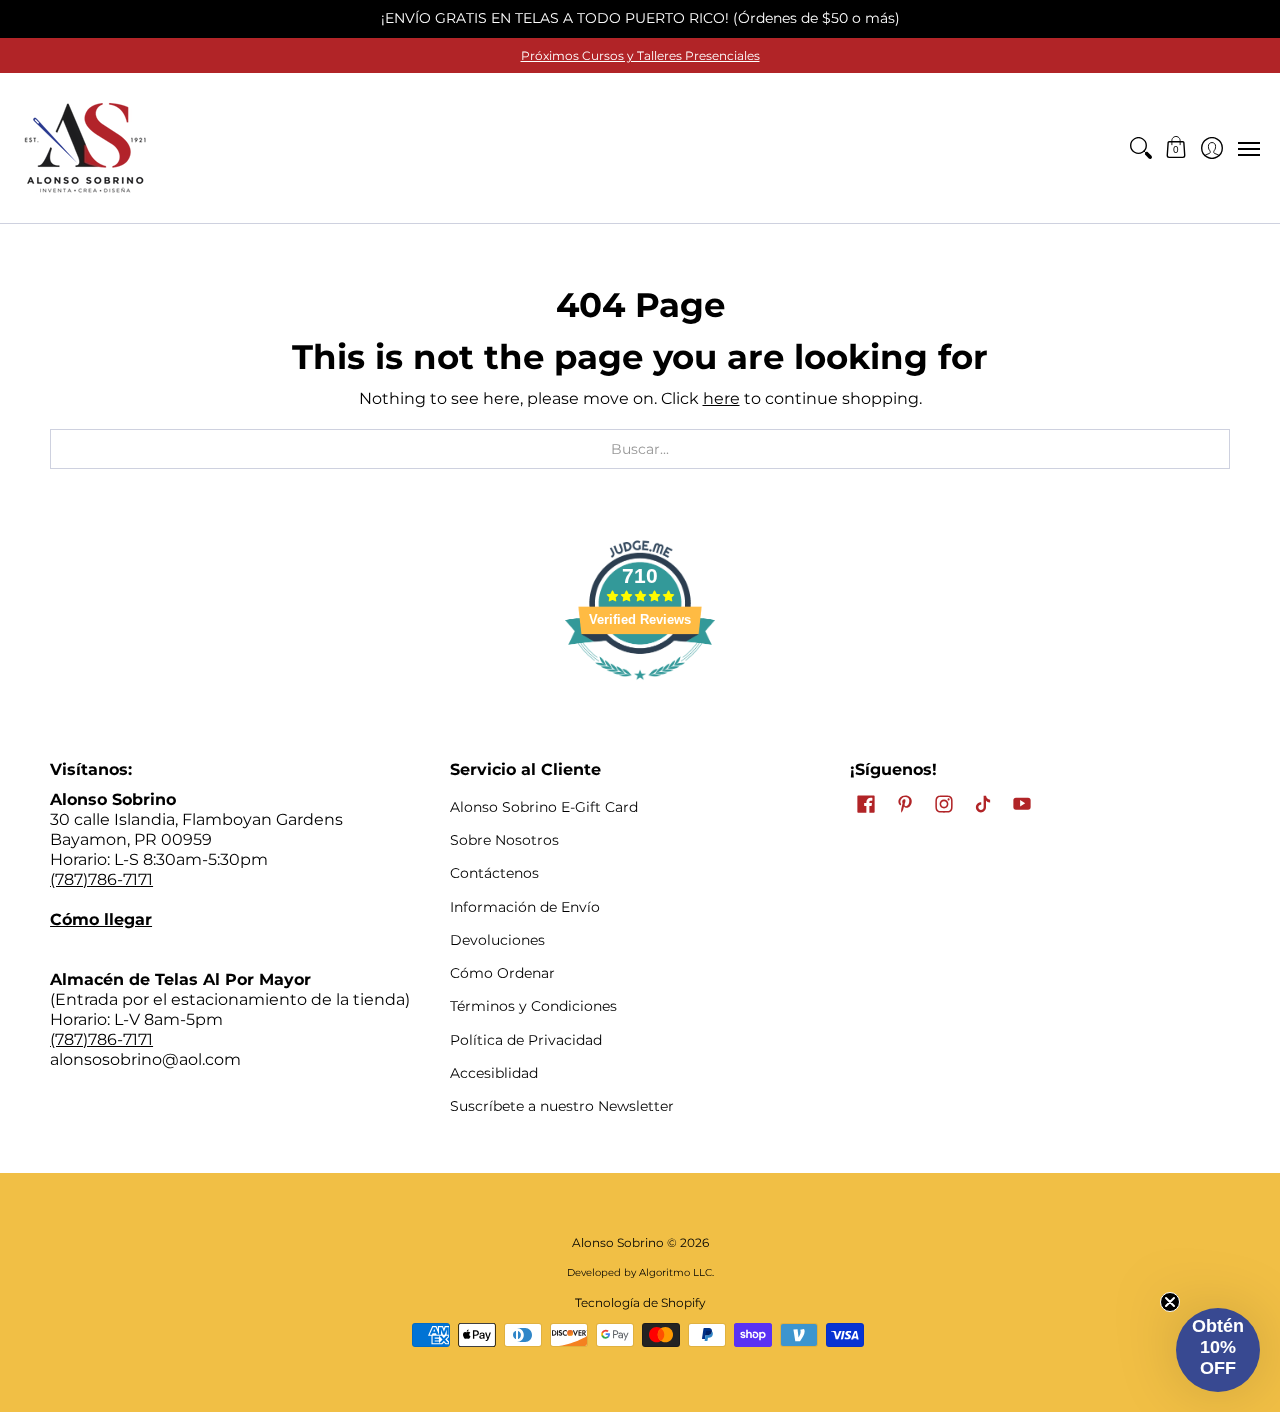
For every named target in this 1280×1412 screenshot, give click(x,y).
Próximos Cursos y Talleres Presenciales (640, 55)
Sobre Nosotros (504, 840)
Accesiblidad (494, 1073)
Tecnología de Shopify (640, 1302)
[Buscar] (1140, 148)
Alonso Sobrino (618, 1242)
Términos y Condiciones (533, 1006)
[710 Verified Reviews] (640, 689)
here (721, 398)
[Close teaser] (1170, 1302)
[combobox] (640, 449)
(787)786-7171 (101, 879)
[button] (1176, 148)
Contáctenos (494, 873)
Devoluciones (497, 940)
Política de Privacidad (526, 1040)
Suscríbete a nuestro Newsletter (562, 1106)
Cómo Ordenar (502, 973)
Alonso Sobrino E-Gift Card (544, 807)
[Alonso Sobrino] (85, 148)
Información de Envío (525, 907)
